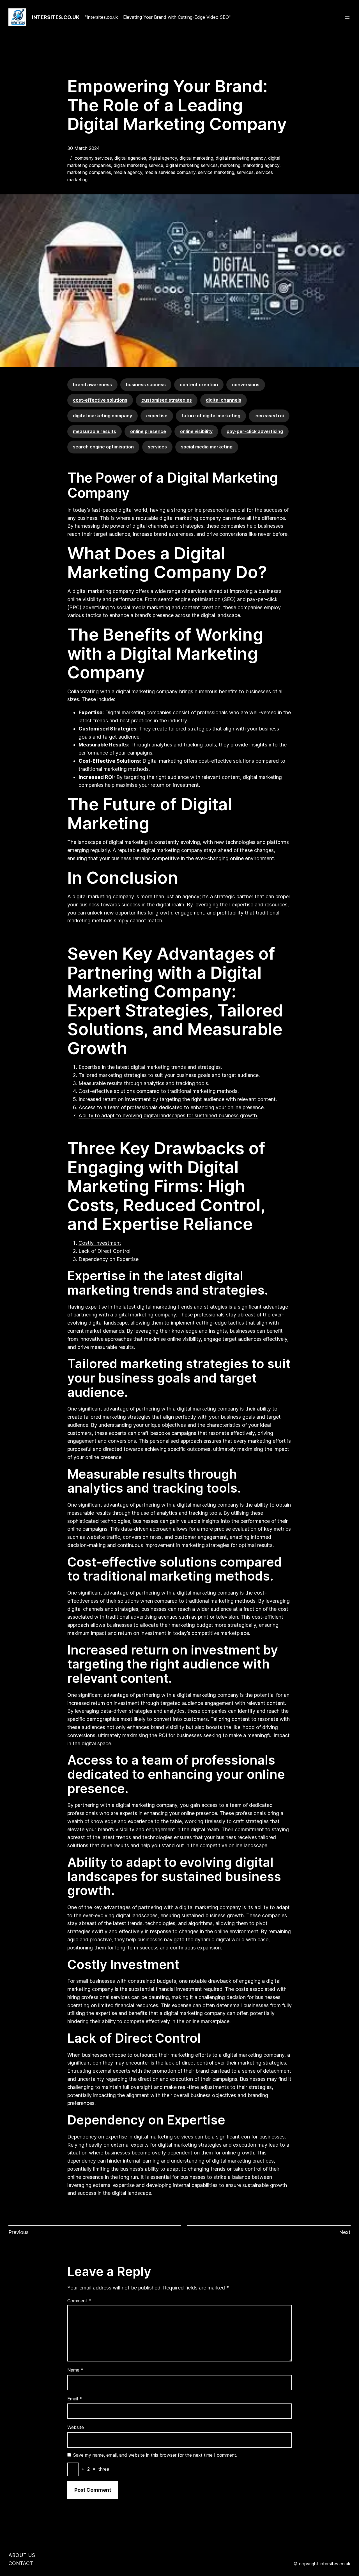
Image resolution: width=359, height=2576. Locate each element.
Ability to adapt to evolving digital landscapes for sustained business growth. (168, 1115)
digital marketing (196, 158)
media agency (128, 172)
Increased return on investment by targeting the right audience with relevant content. (178, 1099)
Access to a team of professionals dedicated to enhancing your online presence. (172, 1107)
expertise (157, 416)
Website (76, 2427)
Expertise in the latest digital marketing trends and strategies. (150, 1067)
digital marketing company (103, 416)
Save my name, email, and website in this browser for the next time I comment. (155, 2455)
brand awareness (92, 385)
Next (345, 2232)
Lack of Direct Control (104, 1251)
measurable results (95, 431)
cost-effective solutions (100, 400)
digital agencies (130, 158)
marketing (230, 165)
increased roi (269, 416)
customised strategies (167, 400)
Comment (79, 2301)
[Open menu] (347, 17)
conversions (246, 385)
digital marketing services (192, 165)
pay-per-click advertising (255, 431)
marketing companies (89, 172)
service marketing (216, 172)
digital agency (163, 158)
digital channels (224, 400)
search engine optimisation (103, 447)
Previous (19, 2232)
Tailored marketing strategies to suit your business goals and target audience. (169, 1075)
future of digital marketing (211, 416)
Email (75, 2399)
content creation (199, 385)
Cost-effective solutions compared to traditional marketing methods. (159, 1091)
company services (93, 158)
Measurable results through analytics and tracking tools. (144, 1083)
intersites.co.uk (56, 17)
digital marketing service (138, 165)
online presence (148, 431)
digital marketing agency (241, 158)
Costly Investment (100, 1243)
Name (75, 2370)
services (245, 172)
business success (146, 385)
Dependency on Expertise (109, 1259)
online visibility (196, 431)
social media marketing (207, 447)
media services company (170, 172)
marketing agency (261, 165)
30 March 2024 (84, 148)
